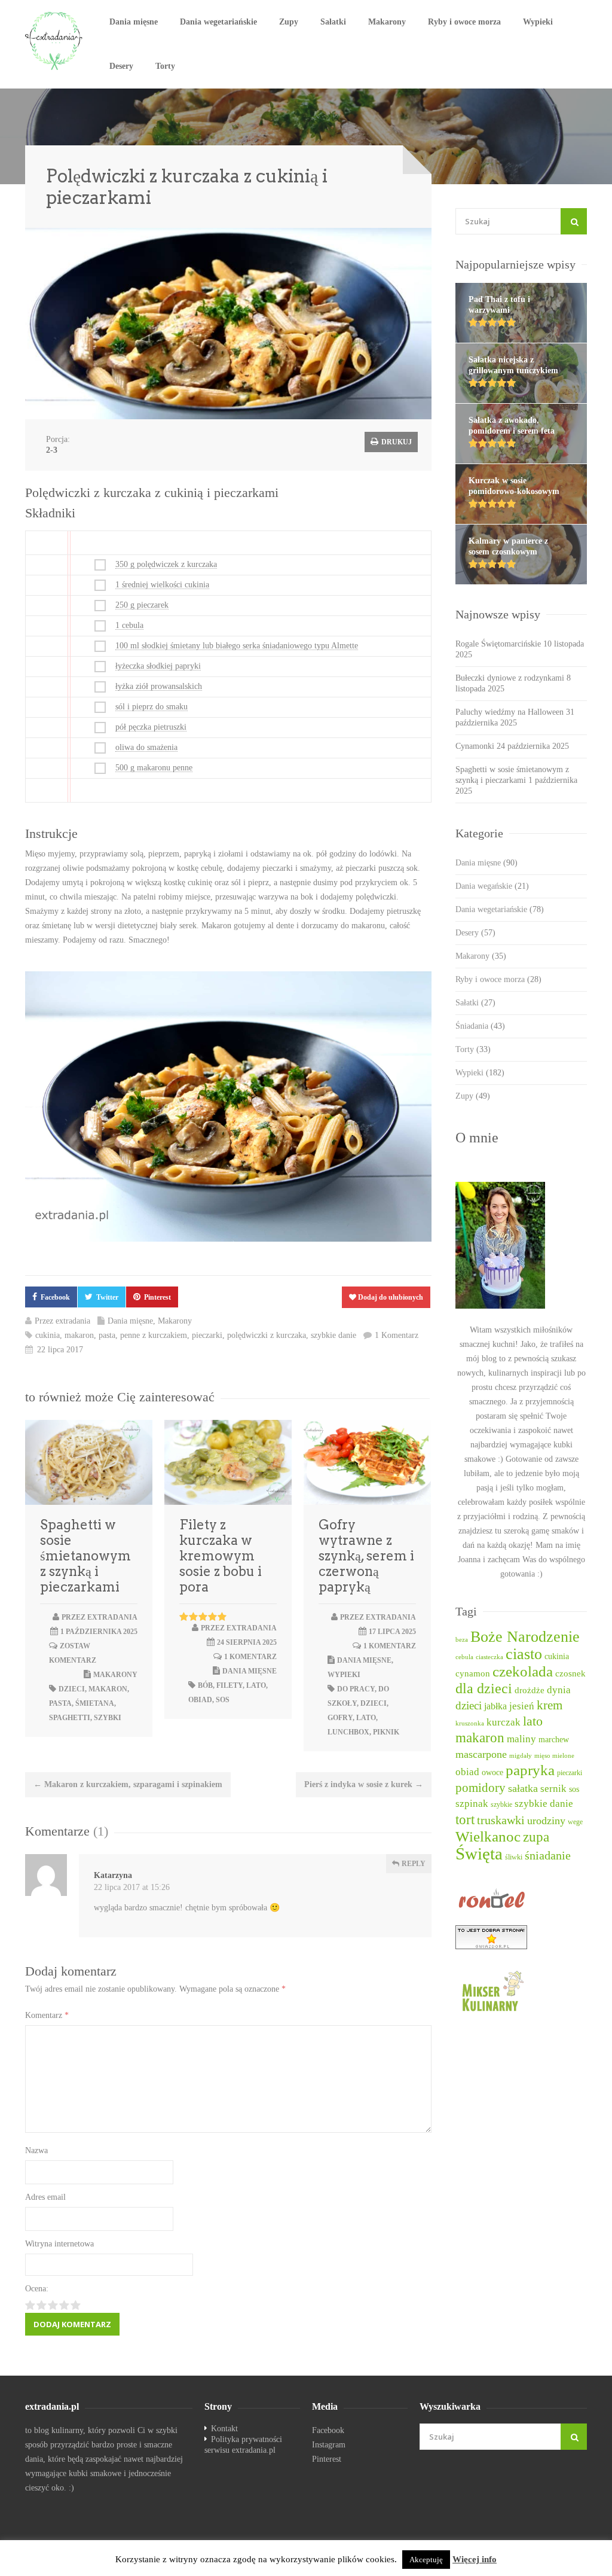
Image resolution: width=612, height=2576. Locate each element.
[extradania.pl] (55, 41)
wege (575, 1822)
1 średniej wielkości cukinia (162, 585)
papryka (530, 1770)
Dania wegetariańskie (218, 22)
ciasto (524, 1654)
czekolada (523, 1671)
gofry (340, 1718)
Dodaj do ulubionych (390, 1297)
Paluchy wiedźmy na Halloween (510, 712)
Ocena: (37, 2289)
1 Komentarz (397, 1335)
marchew (554, 1740)
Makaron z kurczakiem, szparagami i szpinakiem (128, 1784)
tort (465, 1819)
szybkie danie (333, 1335)
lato (256, 1685)
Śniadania (480, 1026)
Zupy (289, 22)
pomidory (481, 1788)
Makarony (387, 22)
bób (205, 1685)
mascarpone (481, 1754)
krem (550, 1705)
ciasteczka (489, 1657)
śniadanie (548, 1855)
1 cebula (129, 625)
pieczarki (207, 1335)
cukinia (48, 1335)
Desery (121, 66)
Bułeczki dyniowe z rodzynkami (510, 678)
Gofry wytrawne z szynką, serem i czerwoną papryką (366, 1556)
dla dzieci (484, 1688)
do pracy (356, 1689)
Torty (165, 66)
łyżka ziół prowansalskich (159, 686)
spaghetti (70, 1718)
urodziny (546, 1821)
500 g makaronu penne (154, 768)
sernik (553, 1789)
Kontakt (224, 2429)
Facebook (55, 1297)
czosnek (570, 1673)
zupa (536, 1837)
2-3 (52, 450)
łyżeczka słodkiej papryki (158, 666)
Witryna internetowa (59, 2244)
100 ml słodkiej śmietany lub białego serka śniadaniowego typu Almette (237, 646)
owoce (492, 1772)
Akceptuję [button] (426, 2560)
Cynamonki (475, 746)
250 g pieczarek (142, 605)
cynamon (473, 1673)
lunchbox (348, 1732)
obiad (200, 1700)
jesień (522, 1706)
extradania (73, 1321)
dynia (559, 1690)
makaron (79, 1335)
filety (229, 1685)
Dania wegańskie (492, 886)
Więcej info (475, 2559)
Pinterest (157, 1297)
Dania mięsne (134, 22)
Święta (479, 1853)
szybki (108, 1718)
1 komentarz (250, 1657)
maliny (521, 1739)
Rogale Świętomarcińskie (498, 644)
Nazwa (36, 2150)
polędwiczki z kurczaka (267, 1335)
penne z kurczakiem (154, 1335)
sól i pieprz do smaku (152, 707)
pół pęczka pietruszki (151, 727)
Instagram (329, 2445)
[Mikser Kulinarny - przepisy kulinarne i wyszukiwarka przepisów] (521, 1990)
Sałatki (333, 22)
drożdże (530, 1690)
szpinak (472, 1804)
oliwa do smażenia (146, 747)
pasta (107, 1335)
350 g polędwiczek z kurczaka (166, 564)
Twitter (107, 1297)
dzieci (72, 1689)
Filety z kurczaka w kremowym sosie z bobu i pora (221, 1556)
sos (223, 1700)
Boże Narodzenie (525, 1637)
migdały (521, 1756)
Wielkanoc (488, 1836)
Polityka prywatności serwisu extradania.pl (243, 2445)
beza (462, 1640)
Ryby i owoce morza (464, 22)
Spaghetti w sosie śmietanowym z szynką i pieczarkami (85, 1556)
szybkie (501, 1805)
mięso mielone (554, 1756)
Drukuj (396, 442)
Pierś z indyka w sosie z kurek (364, 1784)
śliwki (514, 1857)
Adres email (45, 2197)
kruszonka (470, 1723)
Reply (413, 1864)
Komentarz (47, 2015)
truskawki (501, 1820)
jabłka (495, 1706)
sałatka (523, 1788)
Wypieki (538, 22)
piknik (386, 1732)
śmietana (95, 1703)
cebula (464, 1657)
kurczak (504, 1722)
